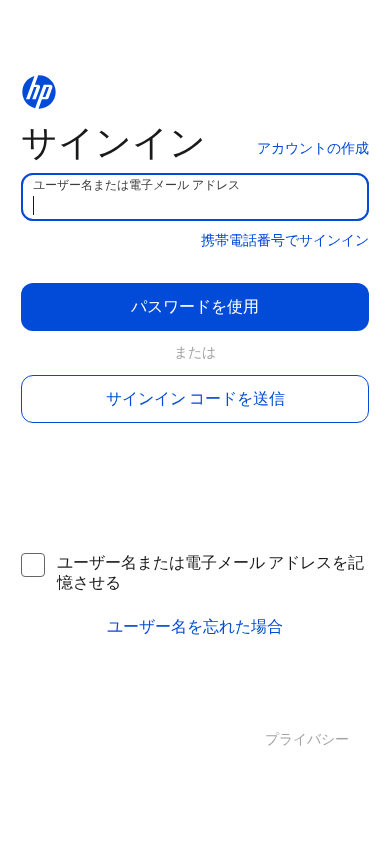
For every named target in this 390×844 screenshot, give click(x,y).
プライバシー (307, 739)
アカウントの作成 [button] (313, 148)
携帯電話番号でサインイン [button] (285, 240)
